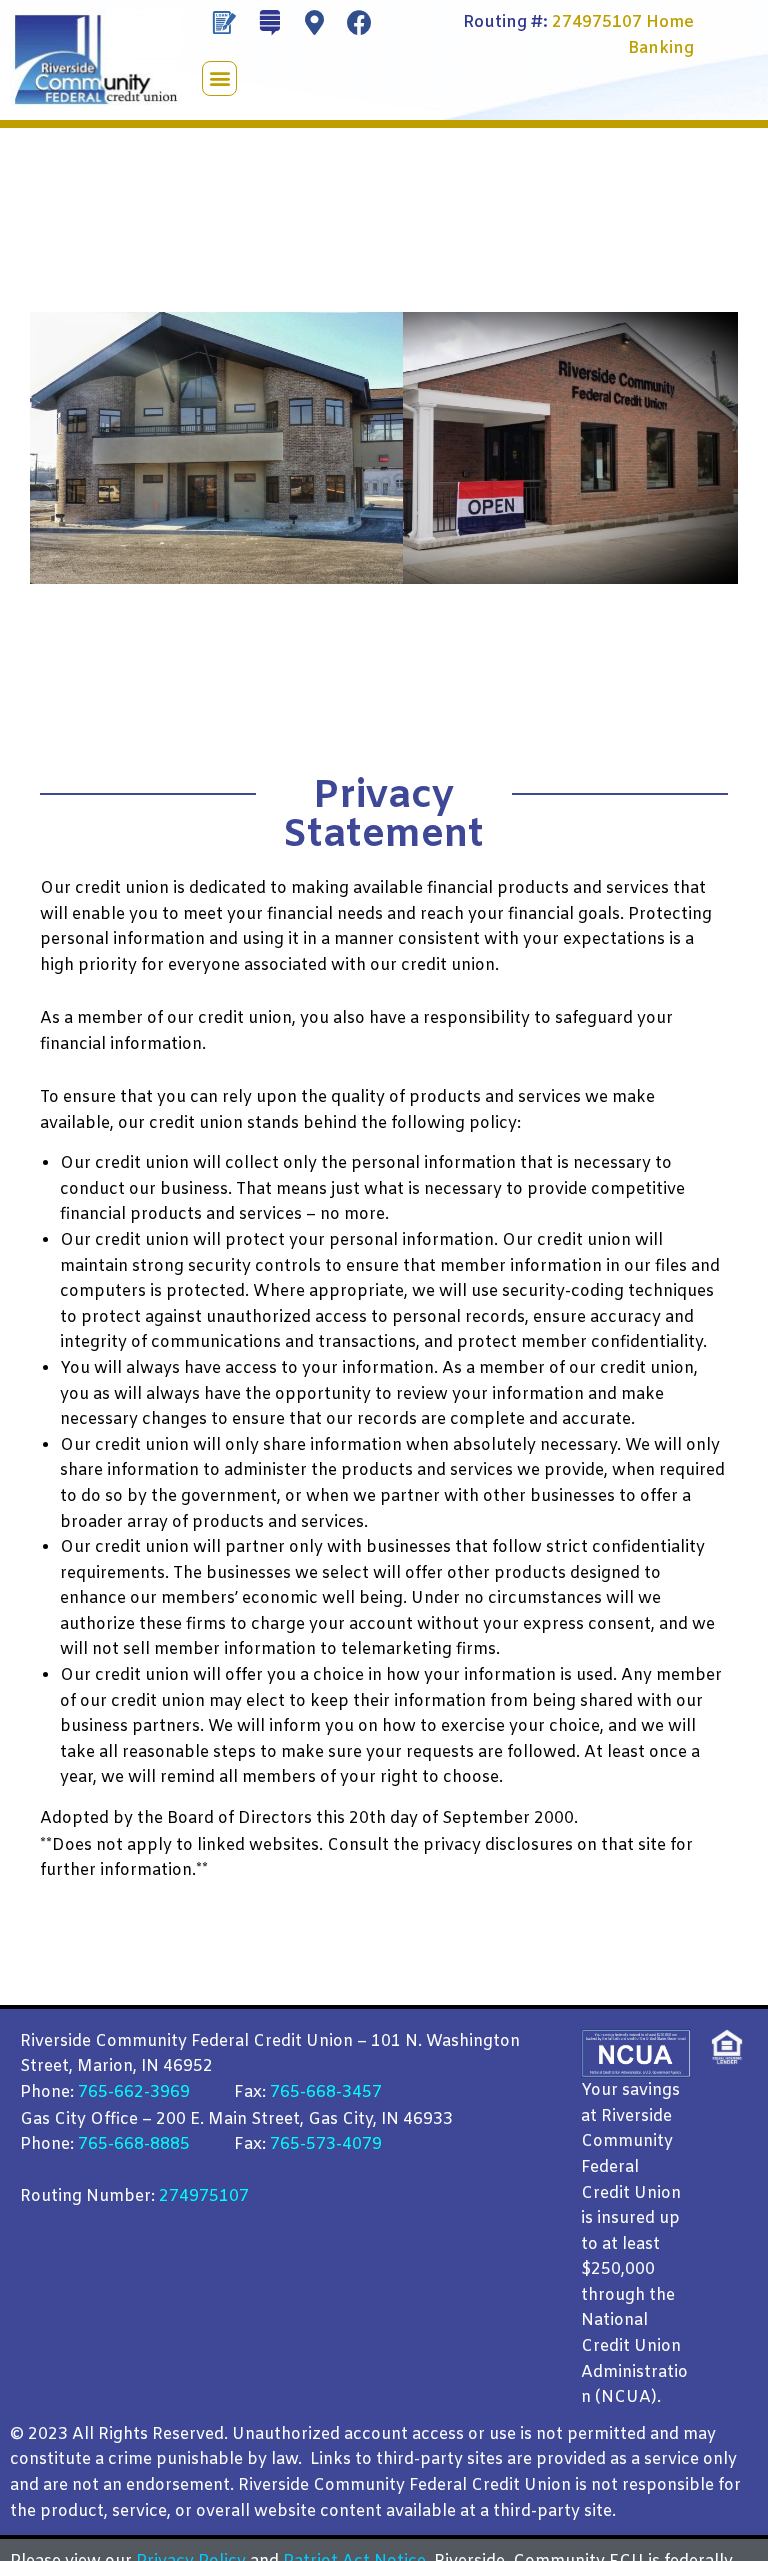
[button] (219, 78)
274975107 (597, 22)
